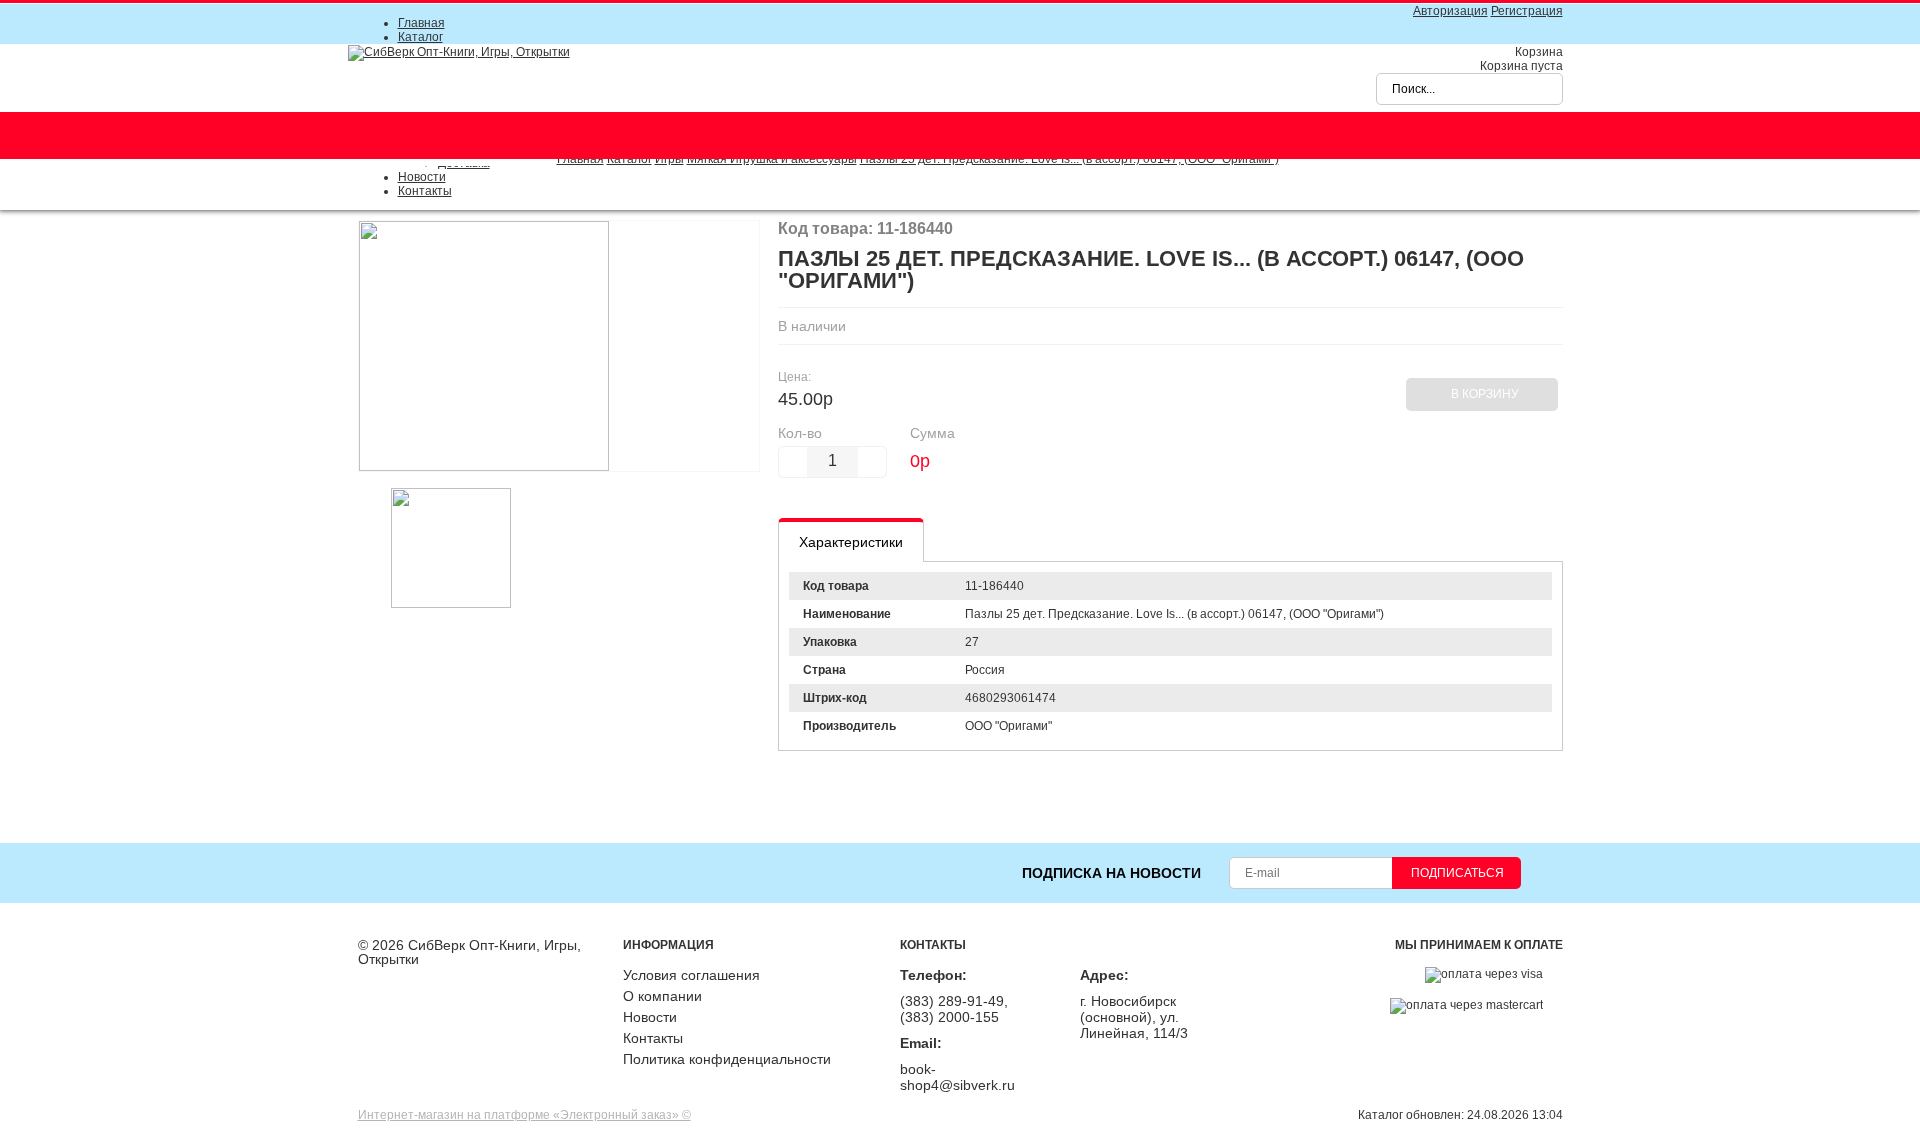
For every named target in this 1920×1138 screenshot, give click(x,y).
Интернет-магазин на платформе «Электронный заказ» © (524, 1115)
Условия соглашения (691, 975)
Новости (422, 177)
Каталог (420, 37)
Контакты (425, 191)
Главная (421, 23)
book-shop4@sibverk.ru (957, 1077)
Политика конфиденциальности (727, 1059)
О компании (662, 996)
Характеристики (851, 542)
